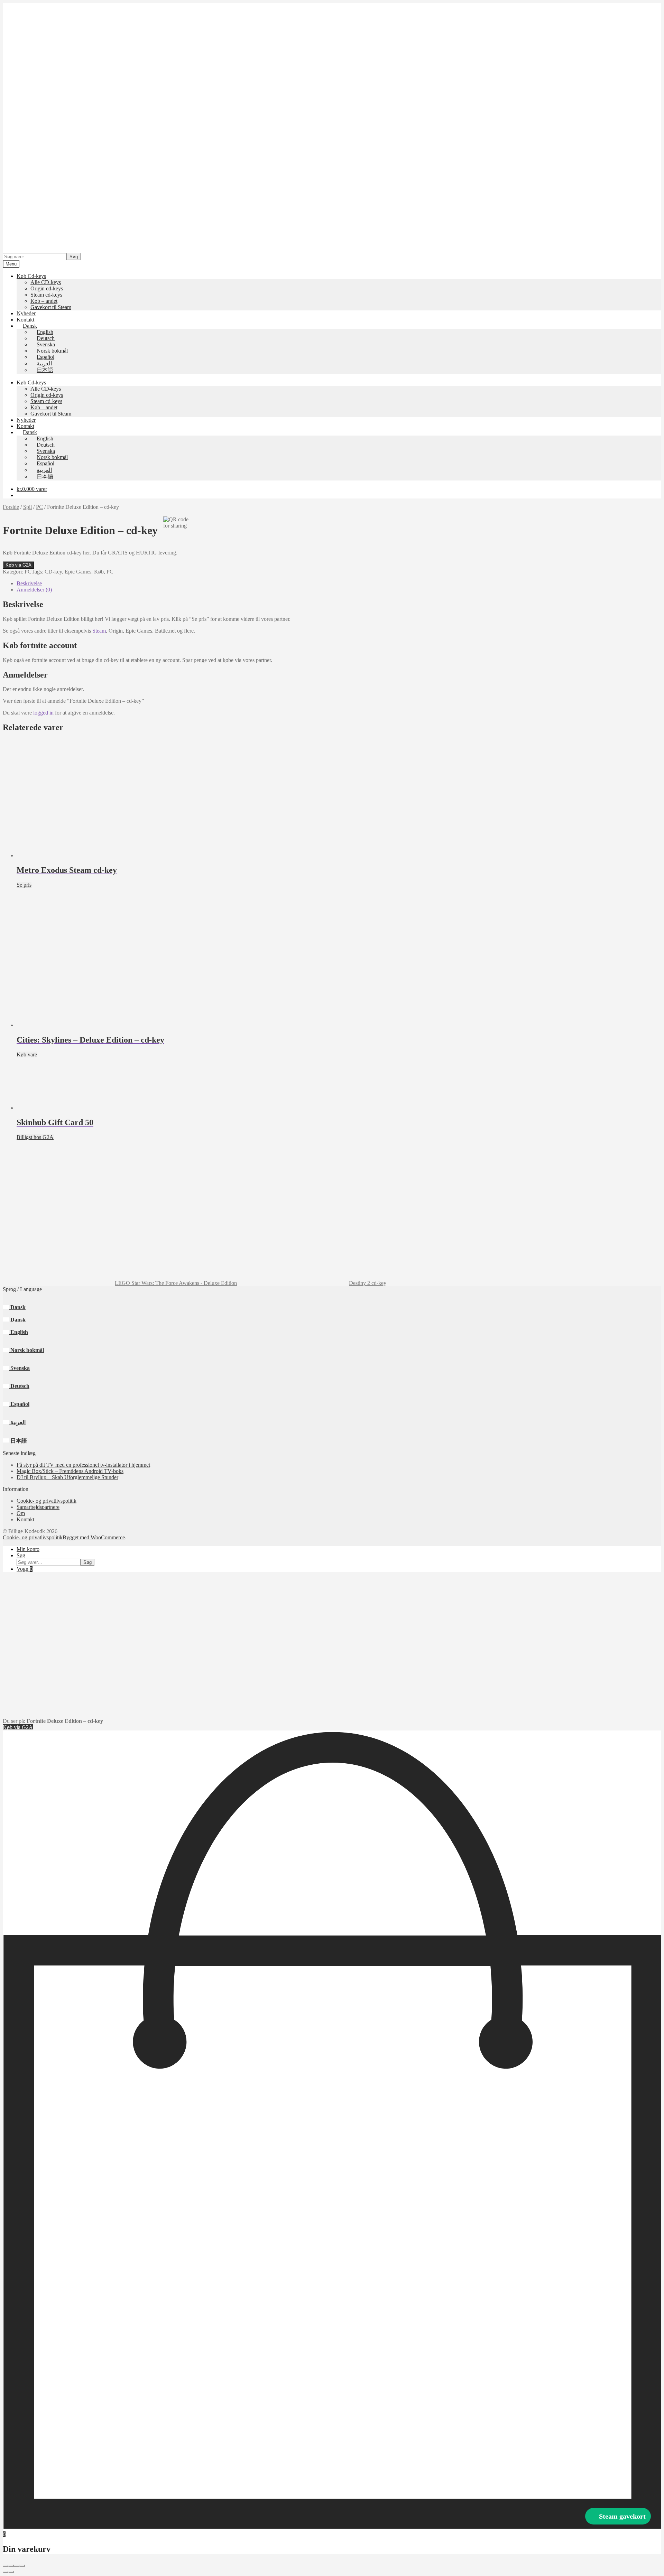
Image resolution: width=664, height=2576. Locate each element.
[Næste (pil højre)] (11, 2572)
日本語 (18, 1441)
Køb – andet (44, 301)
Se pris (24, 885)
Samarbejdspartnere (38, 1507)
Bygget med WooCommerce (94, 1537)
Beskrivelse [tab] (29, 583)
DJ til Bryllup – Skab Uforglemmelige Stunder (67, 1477)
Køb (99, 572)
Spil (27, 507)
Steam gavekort (622, 2516)
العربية (17, 1422)
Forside (11, 507)
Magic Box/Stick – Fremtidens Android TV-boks (70, 1471)
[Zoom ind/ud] (6, 2566)
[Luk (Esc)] (22, 2566)
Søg (74, 257)
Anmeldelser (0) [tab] (34, 590)
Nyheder (26, 313)
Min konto (28, 1549)
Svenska (19, 1368)
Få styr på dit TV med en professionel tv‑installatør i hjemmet (83, 1465)
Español (19, 1404)
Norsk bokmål (26, 1350)
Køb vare (27, 1054)
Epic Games (78, 572)
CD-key (53, 572)
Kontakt (25, 320)
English (19, 1332)
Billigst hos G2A (35, 1137)
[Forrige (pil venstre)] (6, 2572)
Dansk (17, 1307)
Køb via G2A (19, 565)
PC (39, 507)
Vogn (25, 1569)
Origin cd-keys (47, 288)
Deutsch (19, 1386)
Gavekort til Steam (51, 307)
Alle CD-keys (46, 282)
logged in (43, 713)
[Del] (17, 2566)
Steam (99, 631)
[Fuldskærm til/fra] (11, 2566)
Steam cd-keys (46, 295)
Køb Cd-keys (31, 276)
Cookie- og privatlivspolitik (47, 1501)
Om (21, 1513)
